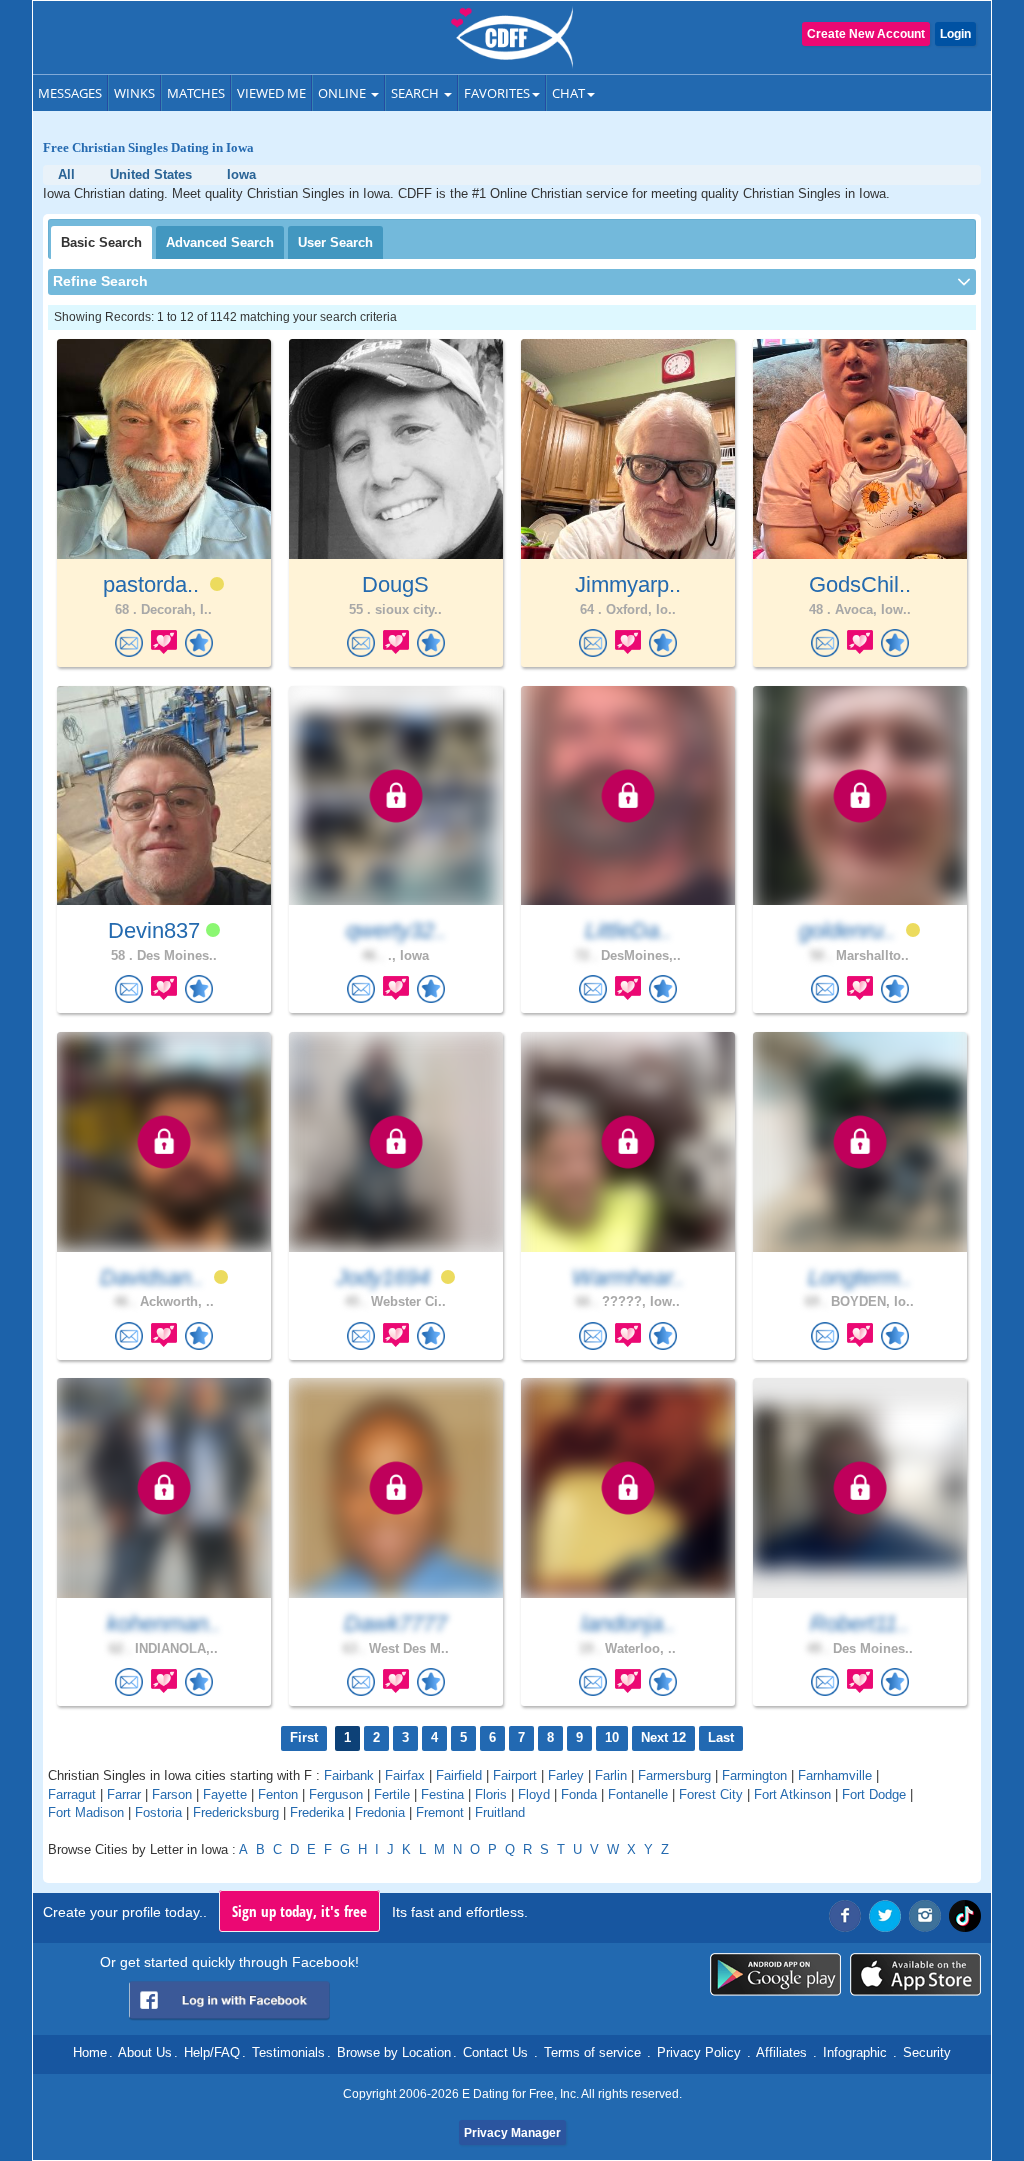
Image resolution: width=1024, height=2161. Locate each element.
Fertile (392, 1794)
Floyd (534, 1794)
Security (927, 2052)
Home (90, 2052)
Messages (70, 93)
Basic (101, 242)
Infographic (855, 2052)
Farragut (72, 1794)
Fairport (515, 1775)
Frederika (317, 1812)
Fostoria (158, 1812)
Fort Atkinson (792, 1794)
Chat (568, 93)
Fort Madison (86, 1812)
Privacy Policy (699, 2052)
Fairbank (349, 1775)
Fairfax (405, 1775)
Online (343, 93)
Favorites (497, 93)
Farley (566, 1775)
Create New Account (866, 34)
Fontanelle (638, 1794)
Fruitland (500, 1812)
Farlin (611, 1775)
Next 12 (663, 1737)
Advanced (220, 242)
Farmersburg (674, 1775)
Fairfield (459, 1775)
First (304, 1737)
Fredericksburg (236, 1812)
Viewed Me (271, 93)
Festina (442, 1794)
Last (721, 1737)
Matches (196, 93)
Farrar (124, 1794)
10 (612, 1737)
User (335, 242)
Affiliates (781, 2052)
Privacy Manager (512, 2133)
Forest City (711, 1794)
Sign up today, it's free (299, 1911)
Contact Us (495, 2052)
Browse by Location (394, 2052)
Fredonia (380, 1812)
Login (955, 34)
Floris (491, 1794)
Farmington (754, 1775)
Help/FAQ (212, 2052)
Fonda (579, 1794)
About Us (145, 2052)
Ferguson (336, 1794)
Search (416, 93)
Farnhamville (835, 1775)
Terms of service (592, 2052)
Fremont (440, 1812)
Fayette (225, 1794)
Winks (134, 93)
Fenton (278, 1794)
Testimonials (288, 2052)
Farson (172, 1794)
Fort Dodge (874, 1794)
